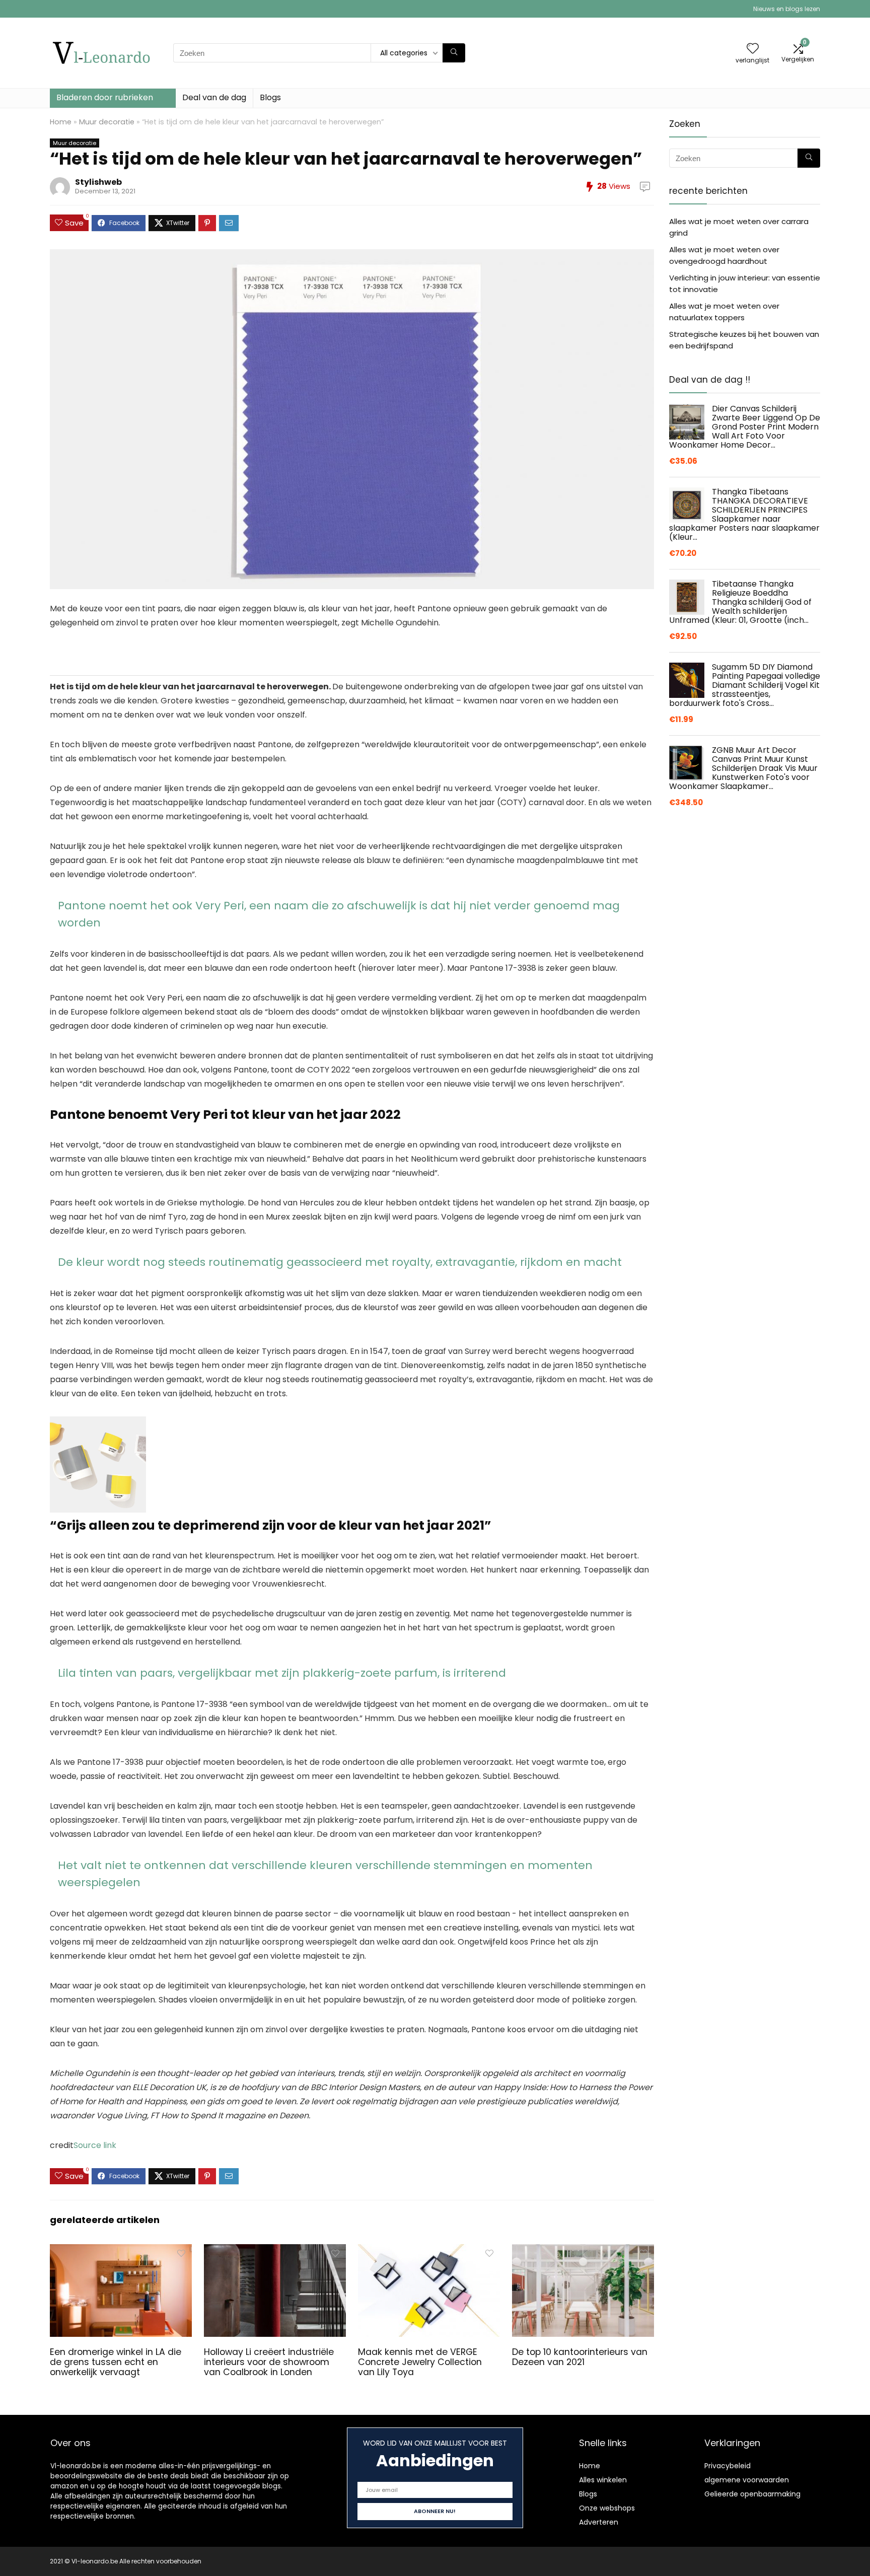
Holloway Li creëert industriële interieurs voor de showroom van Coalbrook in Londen (269, 2362)
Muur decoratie (107, 122)
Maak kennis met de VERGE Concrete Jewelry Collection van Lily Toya (420, 2362)
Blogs (270, 97)
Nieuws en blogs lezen (787, 9)
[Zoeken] (454, 53)
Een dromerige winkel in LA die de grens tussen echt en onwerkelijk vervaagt (116, 2362)
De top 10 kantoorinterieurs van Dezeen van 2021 (580, 2357)
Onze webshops (607, 2508)
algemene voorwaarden (747, 2480)
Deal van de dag (214, 97)
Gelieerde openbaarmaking (752, 2494)
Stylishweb (98, 182)
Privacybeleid (728, 2466)
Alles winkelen (603, 2480)
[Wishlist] (753, 49)
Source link (95, 2145)
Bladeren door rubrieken (105, 97)
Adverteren (599, 2522)
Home (61, 122)
